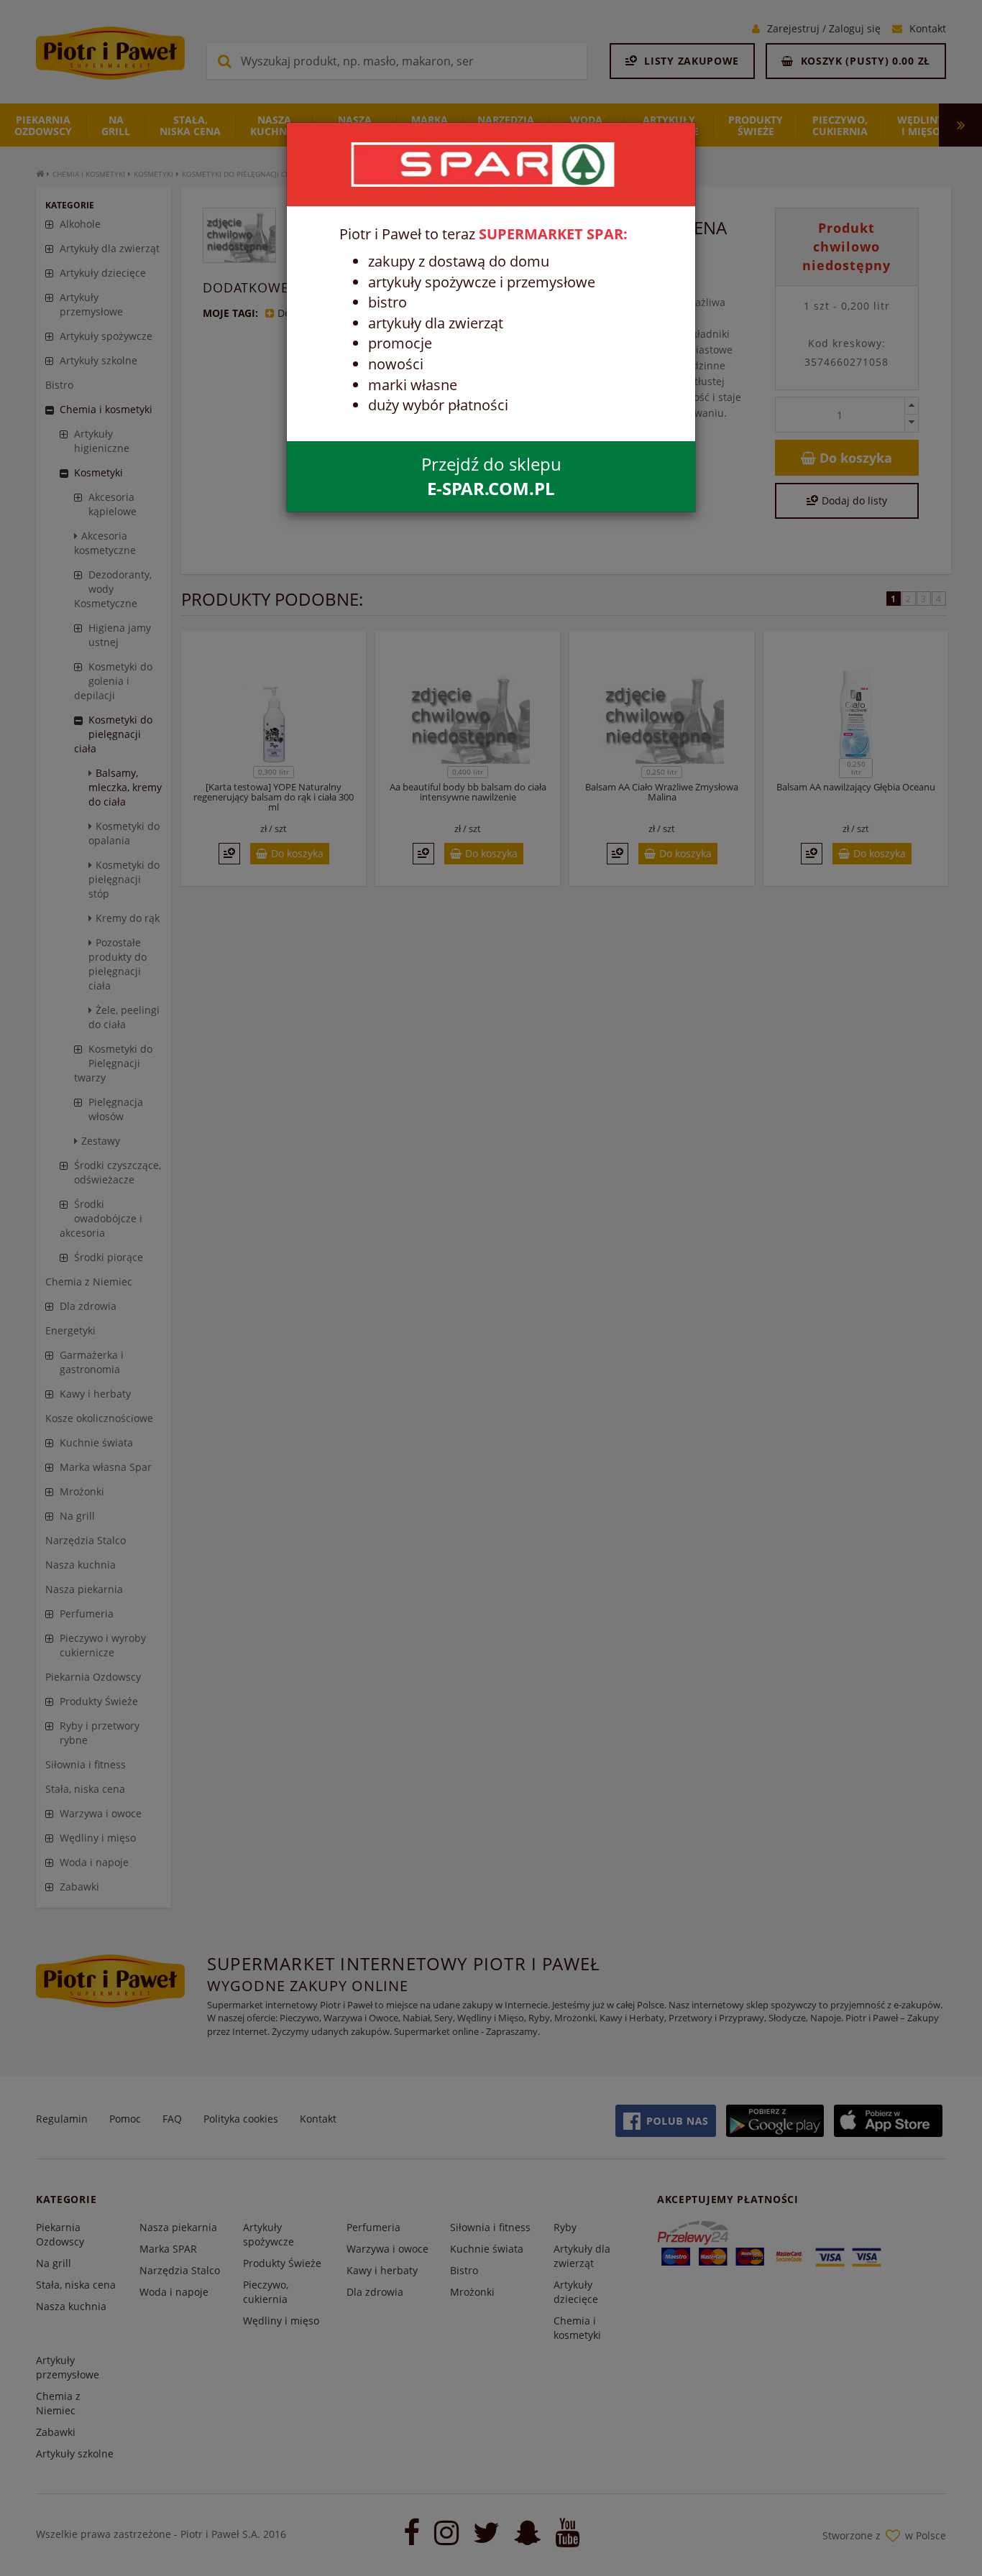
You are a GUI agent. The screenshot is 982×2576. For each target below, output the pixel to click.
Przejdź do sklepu (491, 476)
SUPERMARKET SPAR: (553, 234)
